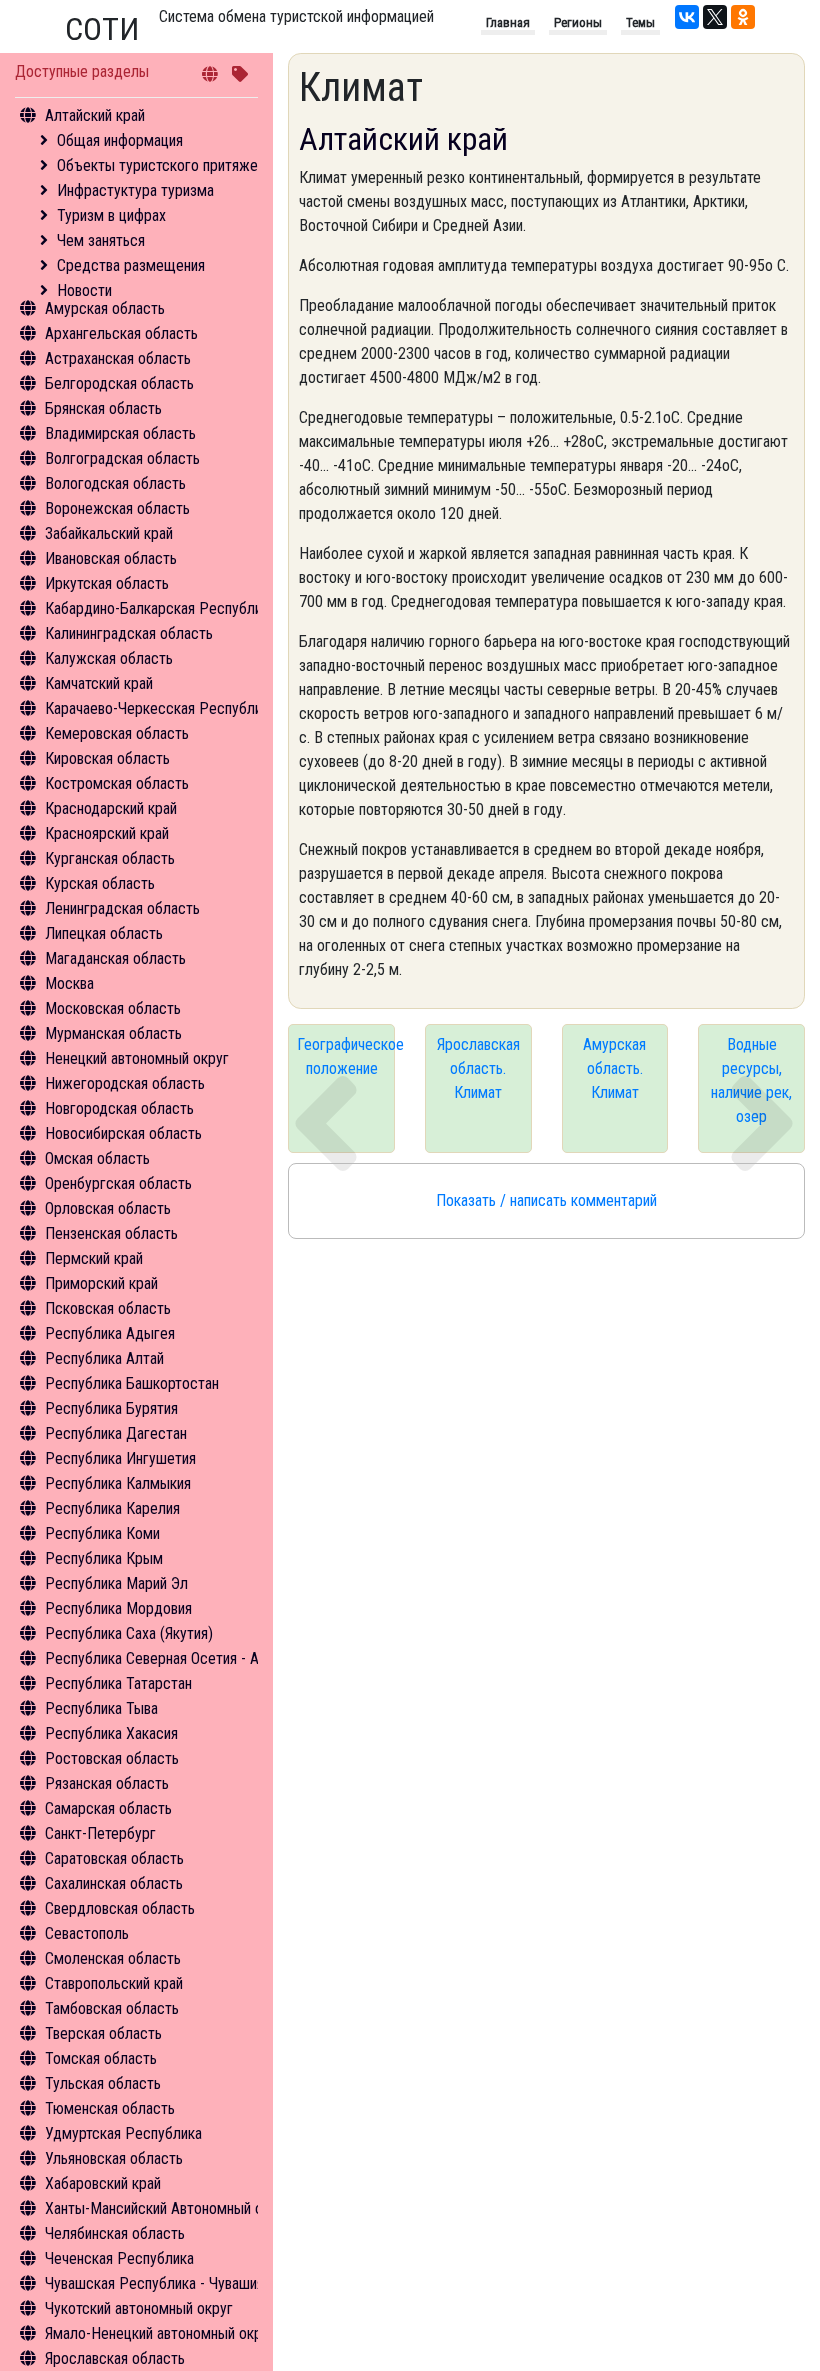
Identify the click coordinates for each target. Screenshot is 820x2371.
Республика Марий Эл (116, 1583)
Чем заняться (101, 240)
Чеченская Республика (119, 2258)
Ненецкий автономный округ (137, 1058)
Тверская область (103, 2033)
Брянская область (103, 408)
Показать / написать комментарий (546, 1200)
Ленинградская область (122, 908)
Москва (69, 983)
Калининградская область (129, 633)
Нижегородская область (125, 1083)
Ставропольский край (114, 1983)
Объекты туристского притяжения (168, 165)
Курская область (100, 883)
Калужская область (109, 658)
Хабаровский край (103, 2183)
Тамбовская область (112, 2008)
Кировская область (107, 758)
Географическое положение (346, 1056)
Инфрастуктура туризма (135, 190)
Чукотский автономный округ (139, 2308)
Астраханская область (118, 358)
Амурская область (105, 308)
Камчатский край (99, 683)
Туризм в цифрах (111, 215)
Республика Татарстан (118, 1683)
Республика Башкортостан (132, 1383)
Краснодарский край (111, 808)
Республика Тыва (101, 1708)
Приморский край (101, 1283)
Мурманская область (113, 1033)
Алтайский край (95, 115)
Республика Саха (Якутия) (129, 1633)
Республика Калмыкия (118, 1483)
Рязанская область (107, 1783)
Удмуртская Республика (123, 2133)
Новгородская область (119, 1108)
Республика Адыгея (110, 1333)
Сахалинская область (114, 1883)
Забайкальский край (109, 533)
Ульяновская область (114, 2158)
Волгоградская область (122, 458)
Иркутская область (107, 583)
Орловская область (108, 1208)
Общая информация (120, 140)
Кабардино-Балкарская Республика (160, 608)
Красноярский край (107, 833)
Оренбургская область (118, 1183)
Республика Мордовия (118, 1608)
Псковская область (108, 1308)
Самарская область (108, 1808)
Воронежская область (117, 508)
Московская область (113, 1008)
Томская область (101, 2058)
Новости (84, 290)
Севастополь (87, 1933)
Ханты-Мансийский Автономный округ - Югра (191, 2208)
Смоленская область (113, 1958)
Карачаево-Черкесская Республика (160, 708)
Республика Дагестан (116, 1433)
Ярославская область (115, 2358)
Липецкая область (104, 933)
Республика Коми (102, 1533)
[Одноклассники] (743, 17)
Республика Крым (104, 1558)
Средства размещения (131, 265)
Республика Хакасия (111, 1733)
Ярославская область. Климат (478, 1068)
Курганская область (110, 858)
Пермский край (94, 1258)
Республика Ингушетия (120, 1458)
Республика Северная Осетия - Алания (170, 1658)
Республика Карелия (112, 1508)
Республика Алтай (104, 1358)
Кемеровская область (117, 733)
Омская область (97, 1158)
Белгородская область (119, 383)
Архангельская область (121, 333)
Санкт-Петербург (100, 1833)
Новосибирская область (123, 1133)
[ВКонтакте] (687, 17)
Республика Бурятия (111, 1408)
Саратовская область (114, 1858)
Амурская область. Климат (614, 1068)
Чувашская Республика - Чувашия (154, 2283)
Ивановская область (111, 558)
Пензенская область (111, 1233)
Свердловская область (120, 1908)
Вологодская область (115, 483)
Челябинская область (115, 2233)
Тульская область (103, 2083)
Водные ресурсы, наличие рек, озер (751, 1080)
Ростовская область (112, 1758)
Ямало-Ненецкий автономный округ (160, 2333)
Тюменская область (110, 2108)
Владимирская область (120, 433)
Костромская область (117, 783)
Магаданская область (115, 958)
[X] (715, 17)
